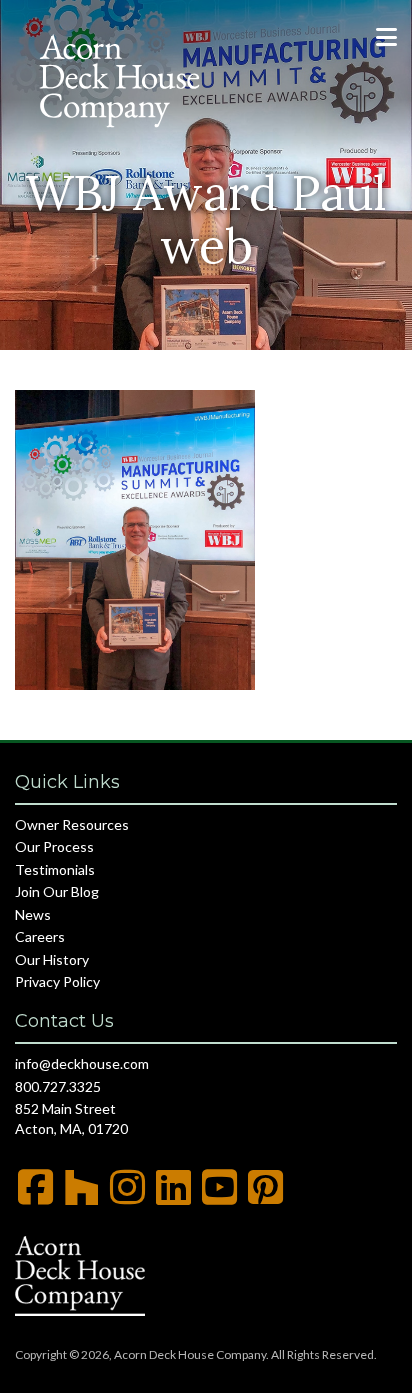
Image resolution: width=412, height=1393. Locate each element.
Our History (52, 959)
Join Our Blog (57, 891)
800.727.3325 (58, 1086)
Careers (40, 936)
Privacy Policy (57, 981)
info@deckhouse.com (82, 1063)
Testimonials (55, 869)
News (33, 914)
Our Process (54, 846)
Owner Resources (72, 824)
